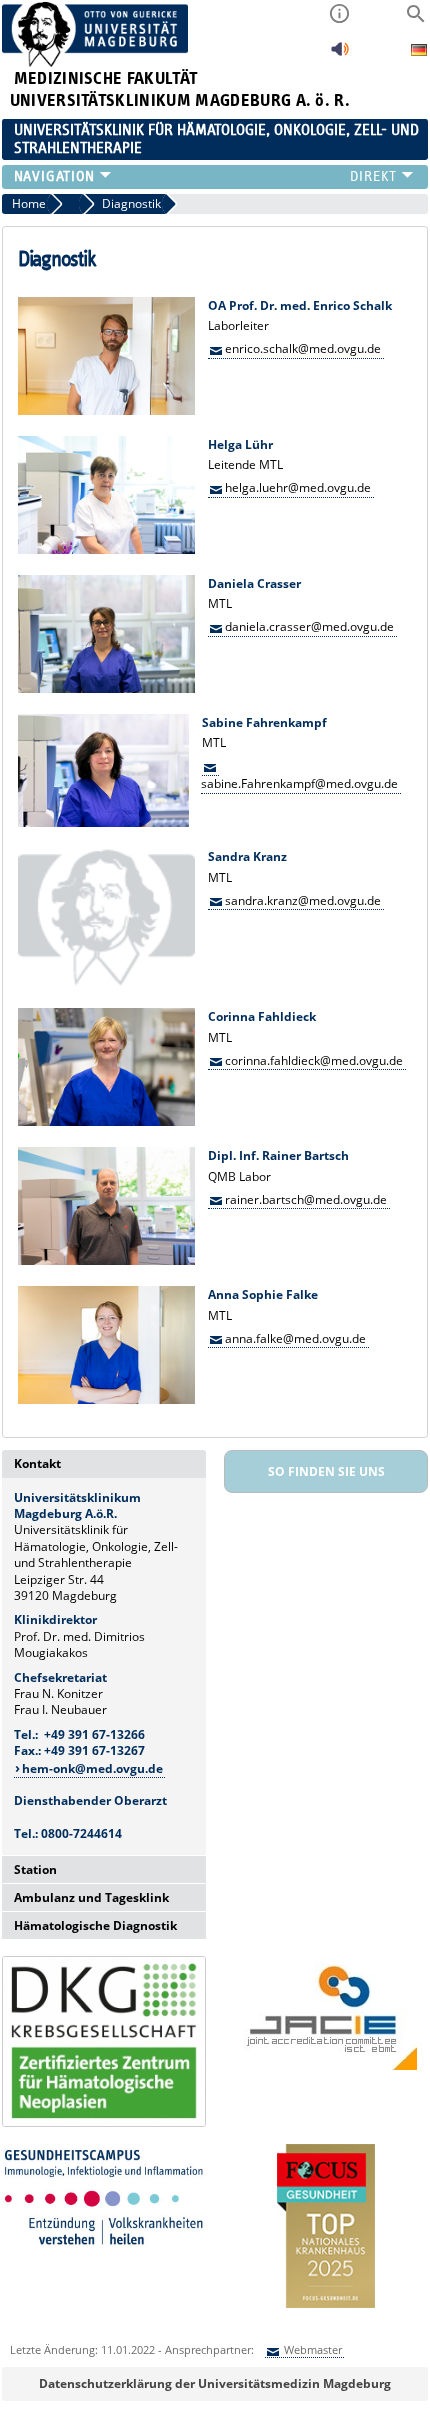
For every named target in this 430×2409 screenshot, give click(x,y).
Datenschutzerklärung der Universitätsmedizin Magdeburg (215, 2383)
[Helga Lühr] (106, 549)
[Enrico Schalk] (106, 410)
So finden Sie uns (326, 1471)
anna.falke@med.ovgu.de (295, 1338)
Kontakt (37, 1463)
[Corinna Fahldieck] (106, 1121)
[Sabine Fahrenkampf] (103, 822)
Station (35, 1869)
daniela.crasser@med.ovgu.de (309, 626)
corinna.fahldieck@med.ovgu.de (314, 1060)
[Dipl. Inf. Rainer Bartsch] (106, 1260)
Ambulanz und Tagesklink (91, 1897)
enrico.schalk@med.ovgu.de (303, 348)
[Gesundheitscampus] (104, 2247)
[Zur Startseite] (95, 62)
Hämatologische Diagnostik (95, 1925)
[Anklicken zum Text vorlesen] (340, 54)
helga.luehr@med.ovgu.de (298, 487)
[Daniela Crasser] (106, 688)
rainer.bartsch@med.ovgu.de (306, 1199)
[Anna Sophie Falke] (106, 1399)
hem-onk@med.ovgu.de (92, 1768)
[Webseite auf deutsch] (419, 52)
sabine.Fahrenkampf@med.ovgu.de (299, 783)
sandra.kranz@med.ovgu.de (303, 900)
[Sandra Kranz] (106, 982)
